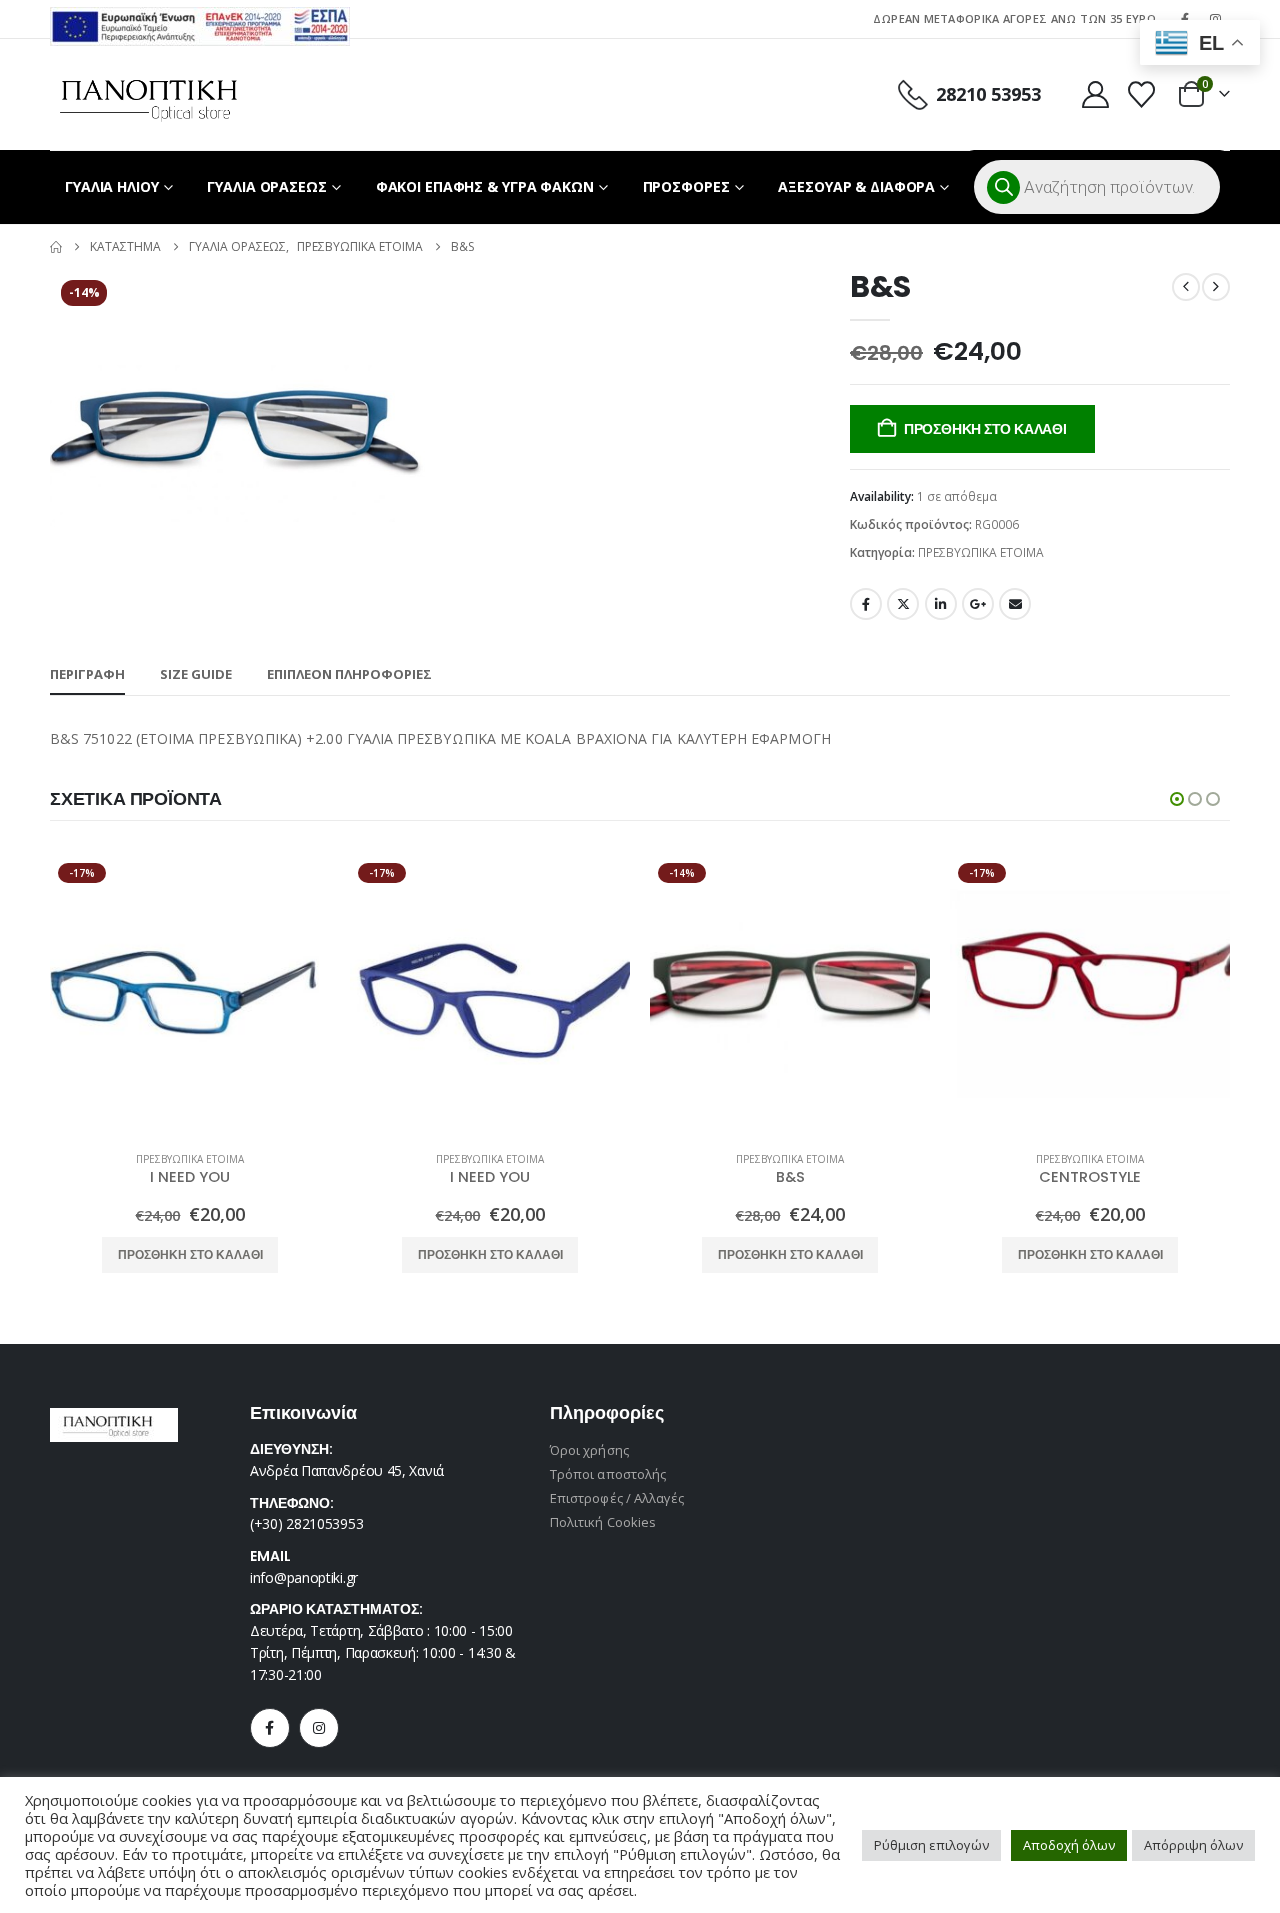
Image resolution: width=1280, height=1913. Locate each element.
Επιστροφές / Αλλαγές (617, 1498)
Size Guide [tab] (196, 674)
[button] (1177, 799)
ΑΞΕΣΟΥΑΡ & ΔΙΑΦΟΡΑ (856, 186)
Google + (978, 604)
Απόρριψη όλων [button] (1193, 1845)
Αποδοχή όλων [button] (1069, 1845)
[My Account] (1095, 94)
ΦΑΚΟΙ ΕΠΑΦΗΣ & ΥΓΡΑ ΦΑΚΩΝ (485, 186)
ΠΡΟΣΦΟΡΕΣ (686, 186)
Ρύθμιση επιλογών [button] (931, 1845)
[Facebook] (270, 1728)
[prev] (1186, 287)
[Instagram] (319, 1728)
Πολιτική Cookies (603, 1522)
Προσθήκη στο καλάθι (985, 429)
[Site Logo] (148, 94)
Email (1015, 604)
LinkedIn (941, 604)
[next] (1216, 287)
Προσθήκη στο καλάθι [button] (190, 1254)
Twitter (903, 604)
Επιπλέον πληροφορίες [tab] (349, 674)
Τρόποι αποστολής (608, 1474)
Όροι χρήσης (589, 1450)
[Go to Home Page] (56, 247)
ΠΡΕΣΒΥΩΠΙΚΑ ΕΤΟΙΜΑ (981, 552)
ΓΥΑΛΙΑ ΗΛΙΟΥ (112, 186)
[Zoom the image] (200, 18)
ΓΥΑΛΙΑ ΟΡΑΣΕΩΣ (266, 186)
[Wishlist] (1142, 94)
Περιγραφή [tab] (87, 674)
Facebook (866, 604)
